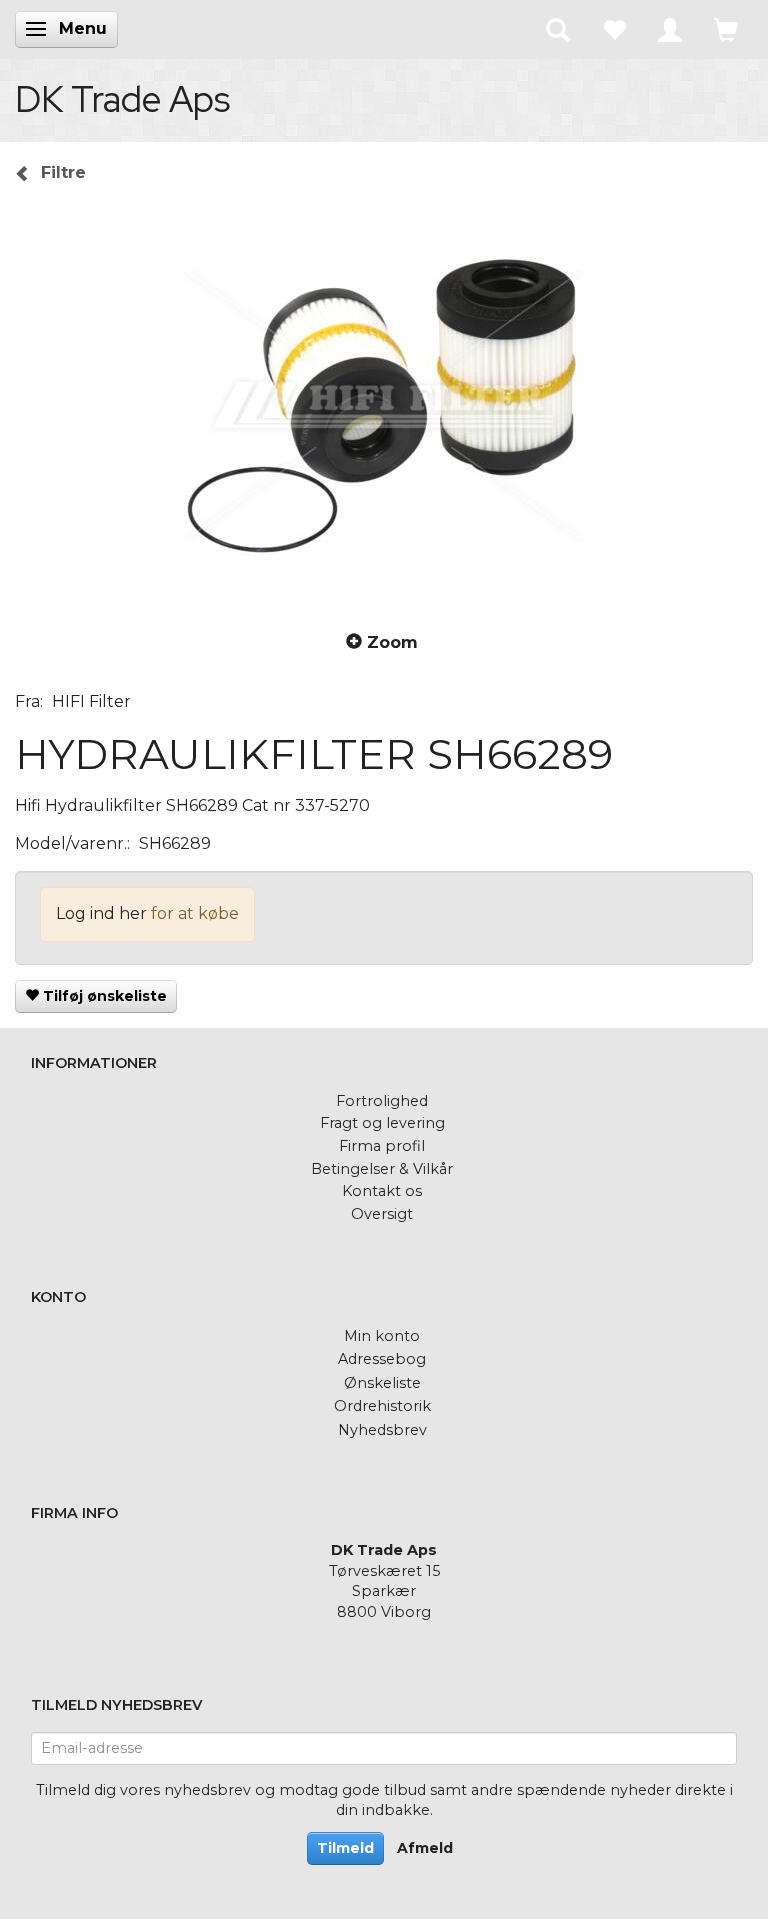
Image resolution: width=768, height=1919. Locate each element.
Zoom (392, 642)
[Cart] (726, 29)
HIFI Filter (91, 701)
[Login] (670, 29)
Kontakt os (382, 1191)
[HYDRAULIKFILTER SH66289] (384, 405)
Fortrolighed (382, 1101)
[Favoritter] (614, 29)
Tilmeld (345, 1848)
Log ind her (101, 913)
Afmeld (425, 1848)
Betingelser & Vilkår (382, 1169)
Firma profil (382, 1146)
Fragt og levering (382, 1123)
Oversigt (382, 1214)
